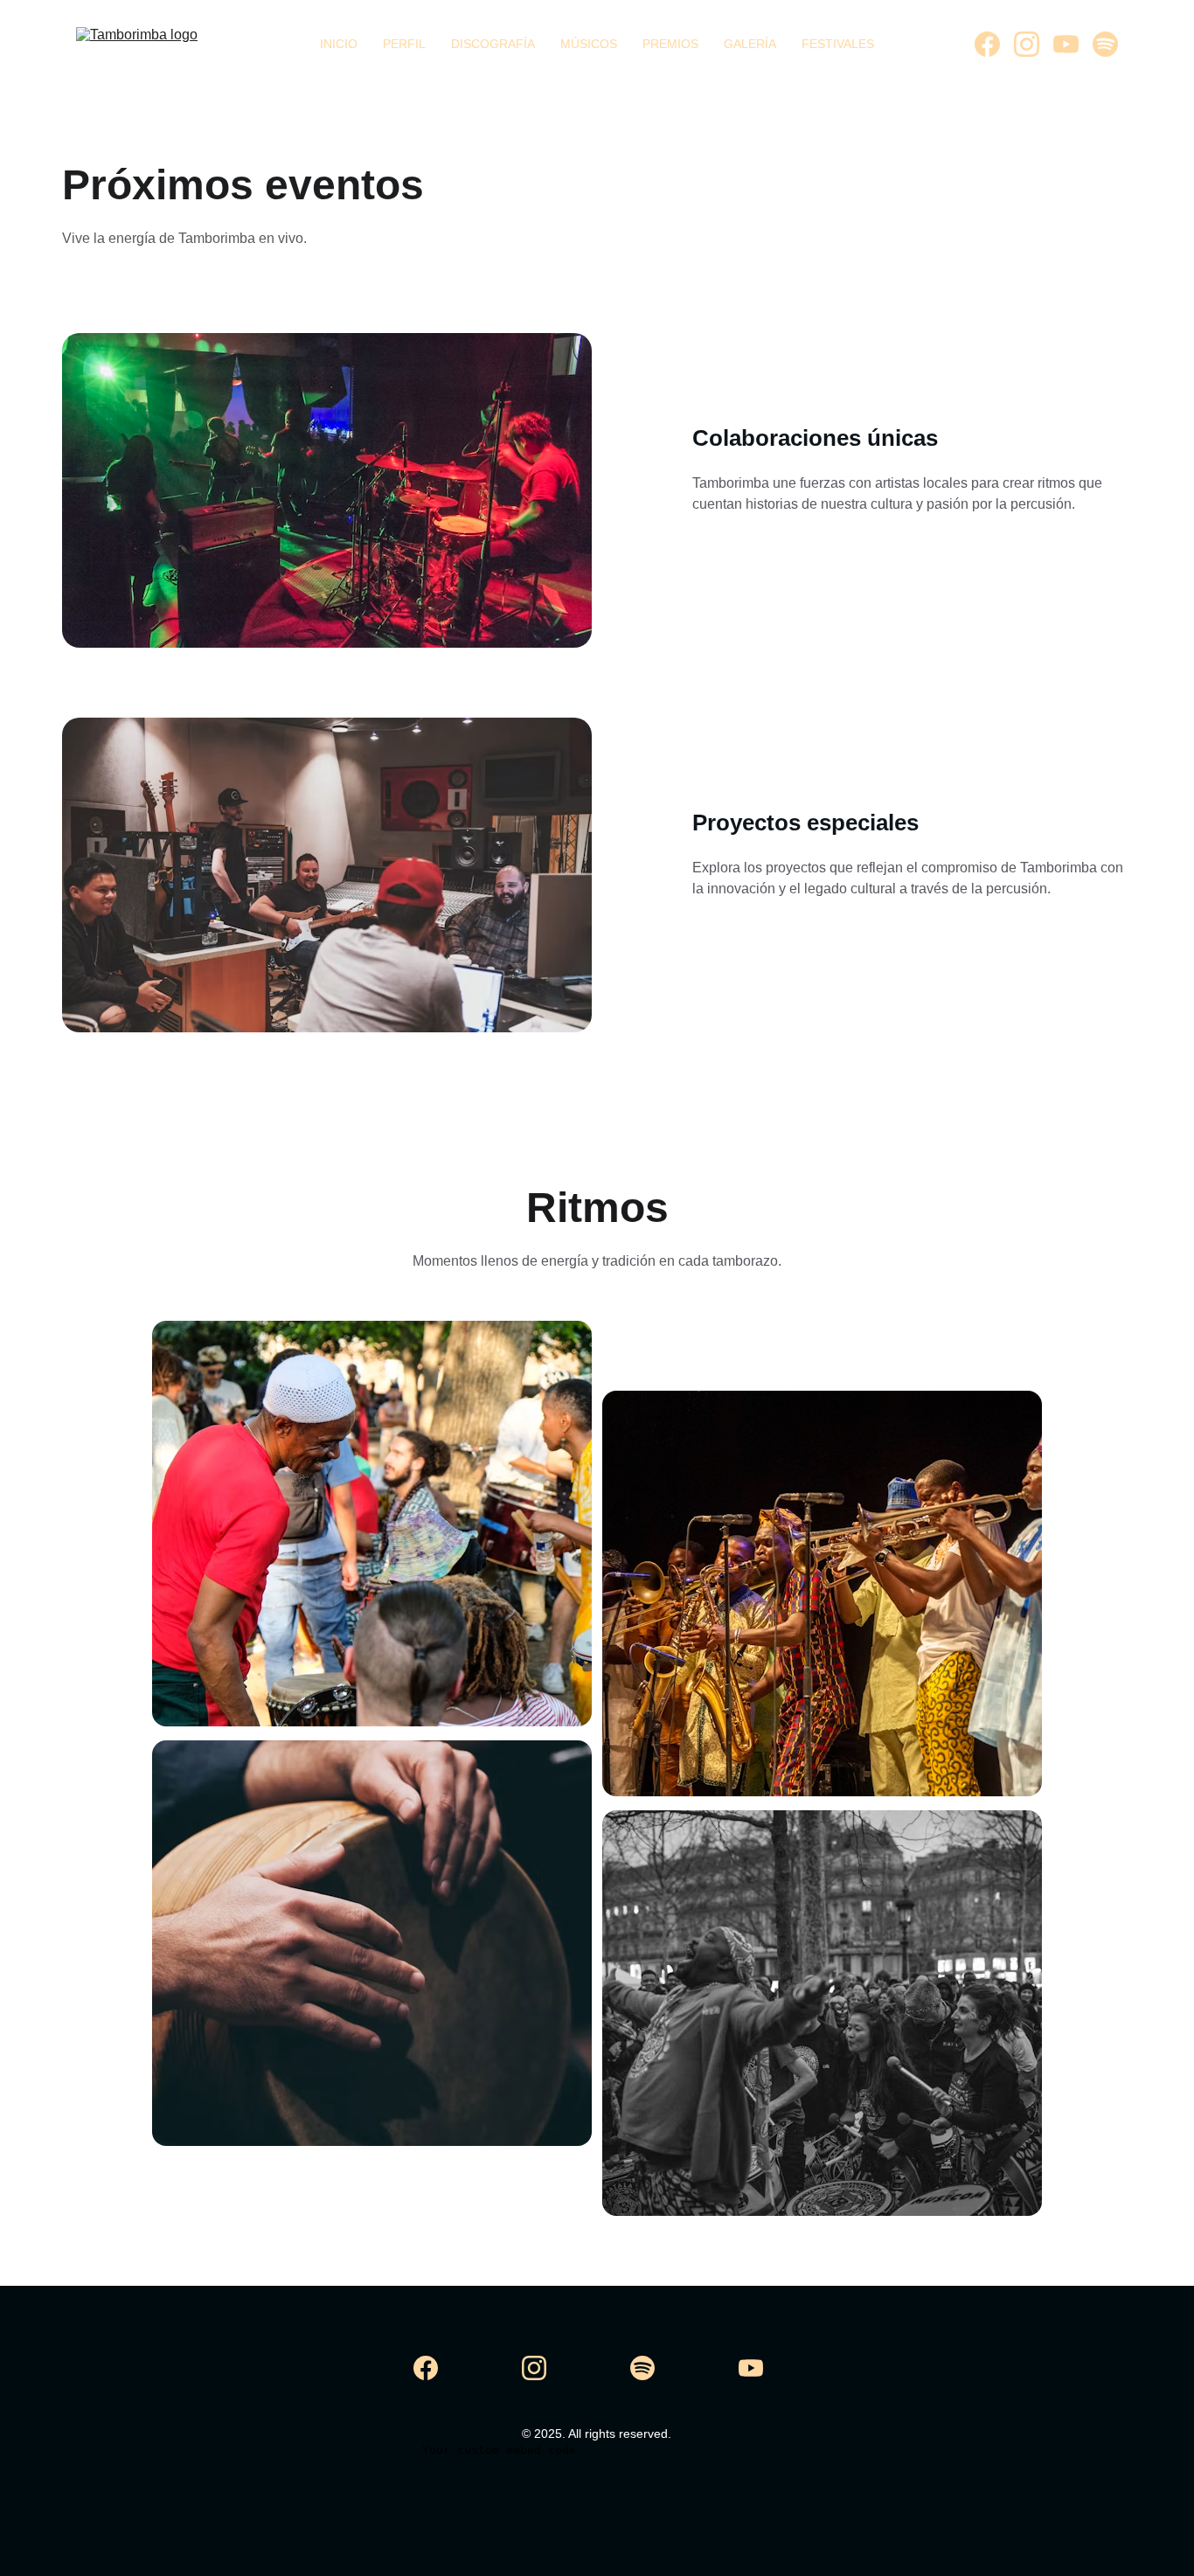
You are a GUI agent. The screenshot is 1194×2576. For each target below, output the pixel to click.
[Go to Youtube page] (1073, 44)
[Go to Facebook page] (994, 44)
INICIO (339, 44)
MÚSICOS (589, 44)
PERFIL (404, 44)
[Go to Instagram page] (1034, 44)
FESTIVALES (838, 44)
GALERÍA (750, 44)
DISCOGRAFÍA (493, 44)
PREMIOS (670, 44)
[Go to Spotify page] (1105, 44)
